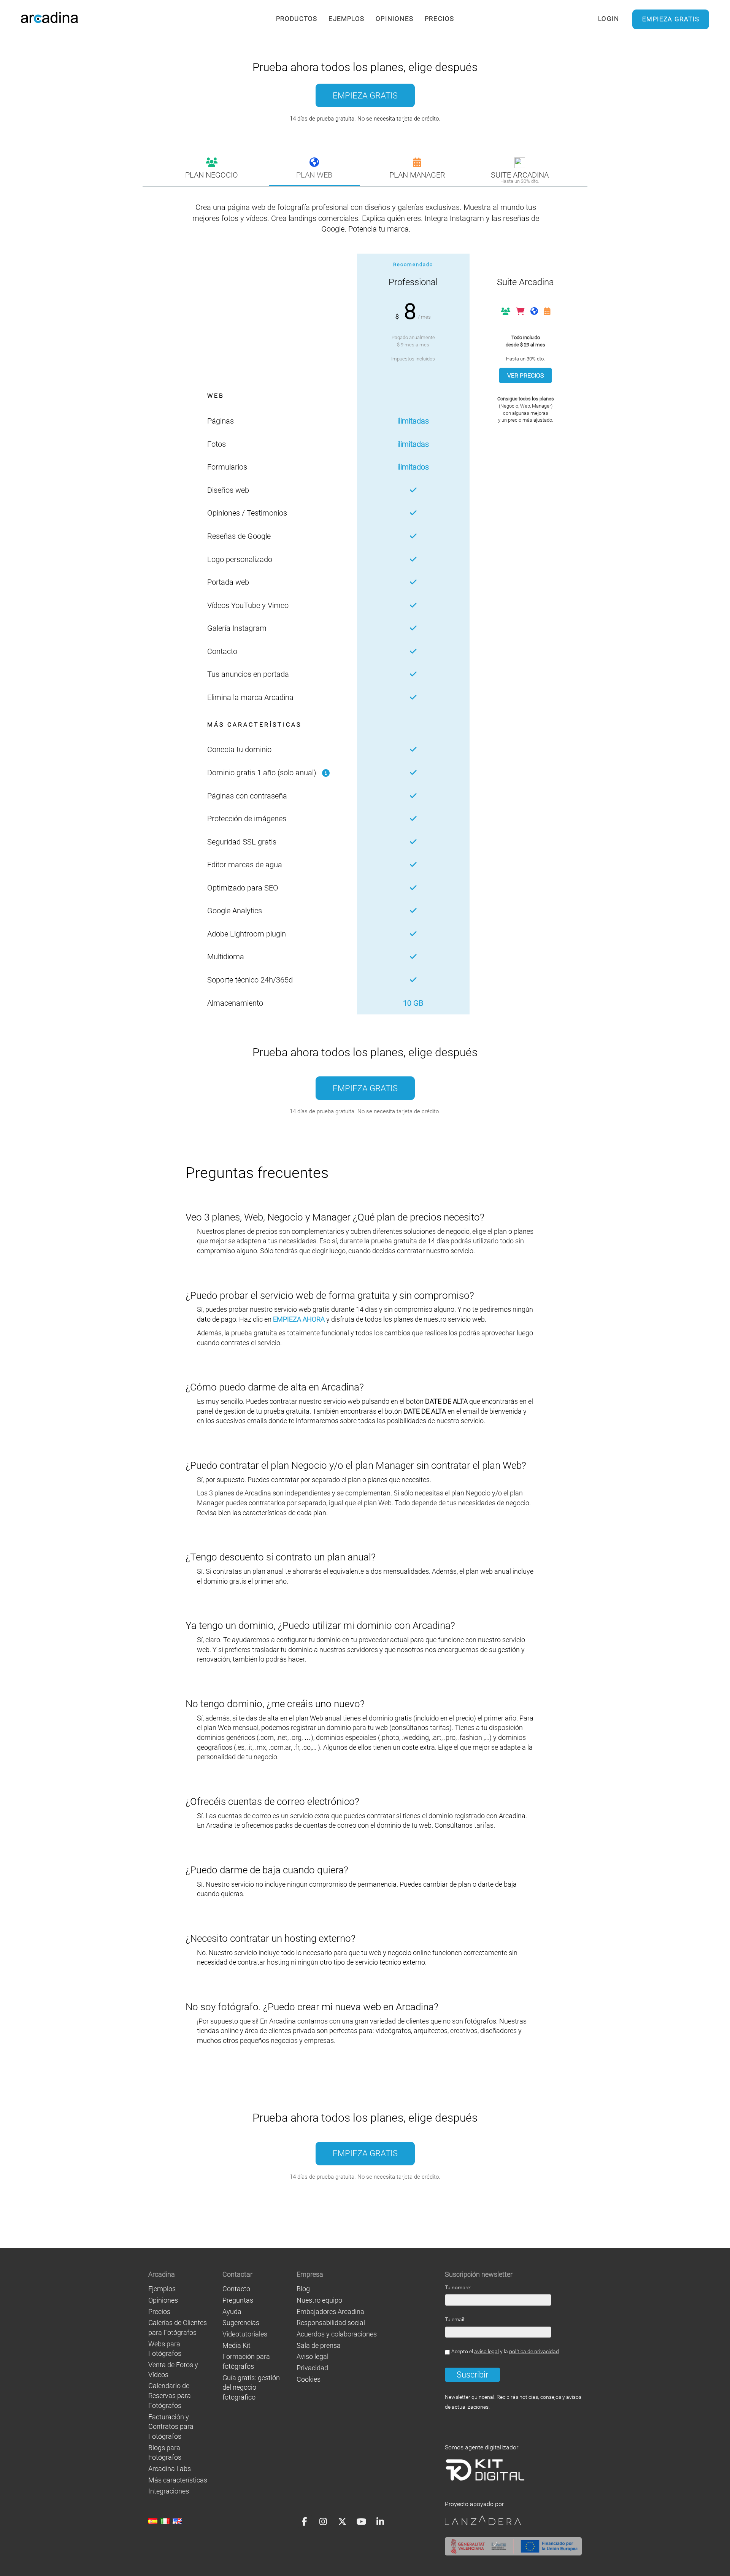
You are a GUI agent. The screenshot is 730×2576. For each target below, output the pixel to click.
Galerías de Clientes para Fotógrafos (178, 2328)
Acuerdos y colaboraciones (337, 2334)
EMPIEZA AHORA (299, 1319)
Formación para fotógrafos (246, 2361)
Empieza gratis (671, 19)
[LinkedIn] (380, 2521)
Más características (178, 2480)
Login (609, 19)
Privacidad (312, 2368)
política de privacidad (534, 2351)
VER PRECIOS (525, 375)
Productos (297, 19)
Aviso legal (313, 2356)
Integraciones (169, 2491)
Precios (439, 19)
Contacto (236, 2289)
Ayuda (232, 2312)
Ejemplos (346, 19)
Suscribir (472, 2375)
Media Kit (236, 2345)
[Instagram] (323, 2521)
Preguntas (238, 2300)
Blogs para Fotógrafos (165, 2453)
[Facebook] (304, 2521)
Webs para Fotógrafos (165, 2349)
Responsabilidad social (331, 2323)
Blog (303, 2289)
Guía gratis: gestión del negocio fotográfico (251, 2387)
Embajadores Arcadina (330, 2312)
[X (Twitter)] (342, 2521)
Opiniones (394, 19)
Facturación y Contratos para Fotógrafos (171, 2427)
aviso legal (486, 2351)
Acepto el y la (505, 2351)
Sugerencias (241, 2323)
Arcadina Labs (170, 2469)
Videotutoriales (245, 2334)
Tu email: (455, 2320)
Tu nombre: (458, 2288)
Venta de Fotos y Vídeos (173, 2370)
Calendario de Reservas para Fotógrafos (170, 2395)
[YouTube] (361, 2521)
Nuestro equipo (319, 2300)
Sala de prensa (319, 2345)
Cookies (309, 2379)
